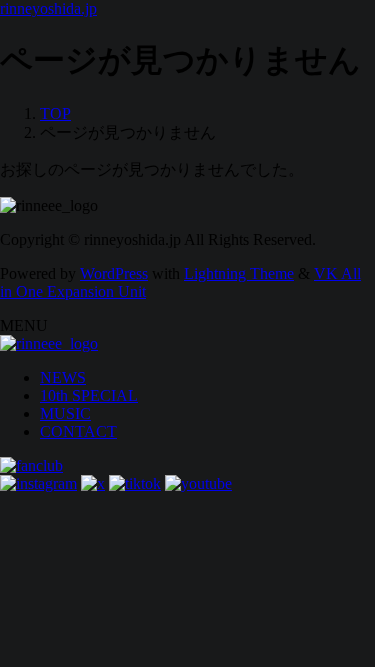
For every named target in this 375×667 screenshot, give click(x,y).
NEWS (63, 377)
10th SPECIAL (89, 395)
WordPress (114, 273)
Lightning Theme (239, 273)
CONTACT (78, 431)
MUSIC (65, 413)
